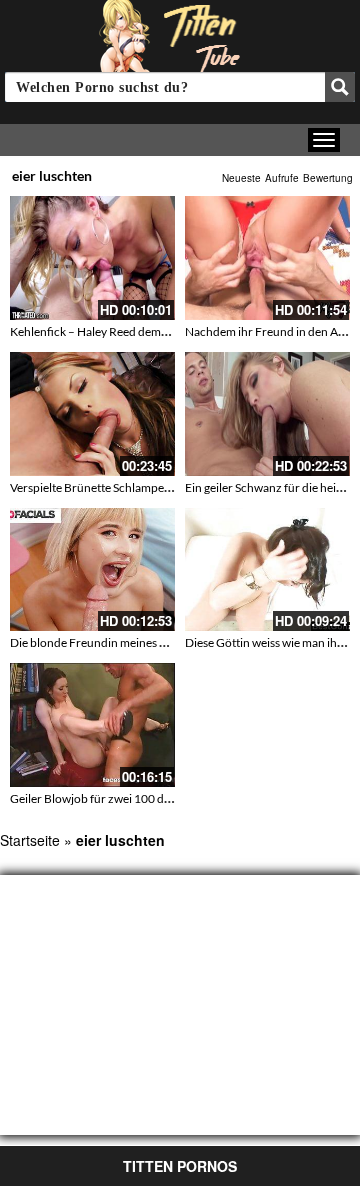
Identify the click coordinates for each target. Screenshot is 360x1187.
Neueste (241, 178)
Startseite (30, 840)
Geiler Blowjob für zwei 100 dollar (99, 798)
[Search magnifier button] (340, 87)
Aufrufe (282, 178)
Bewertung (328, 178)
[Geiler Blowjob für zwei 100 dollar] (92, 725)
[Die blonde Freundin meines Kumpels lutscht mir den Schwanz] (92, 570)
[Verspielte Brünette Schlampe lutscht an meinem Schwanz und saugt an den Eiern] (92, 414)
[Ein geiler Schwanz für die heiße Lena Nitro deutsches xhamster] (267, 414)
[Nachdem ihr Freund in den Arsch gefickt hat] (267, 258)
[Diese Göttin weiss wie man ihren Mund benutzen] (267, 570)
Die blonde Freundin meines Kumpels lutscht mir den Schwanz (172, 642)
